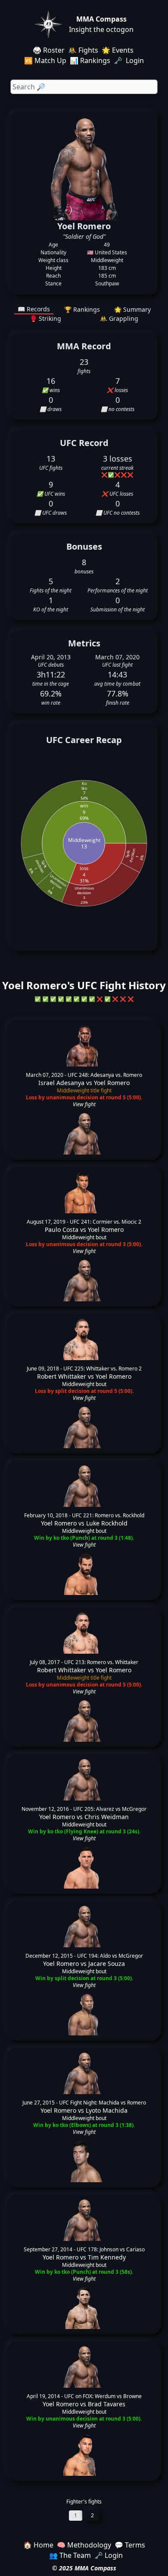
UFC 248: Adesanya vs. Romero (105, 1075)
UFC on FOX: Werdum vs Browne (103, 2396)
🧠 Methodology (84, 2545)
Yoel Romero (112, 1083)
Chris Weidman (107, 1817)
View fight (84, 1104)
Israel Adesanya (61, 1083)
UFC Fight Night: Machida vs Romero (103, 2103)
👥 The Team (70, 2555)
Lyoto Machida (107, 2110)
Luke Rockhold (107, 1523)
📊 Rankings (90, 60)
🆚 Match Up (45, 60)
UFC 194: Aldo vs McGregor (110, 1956)
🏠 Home (38, 2545)
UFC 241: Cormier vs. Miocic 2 (106, 1222)
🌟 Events (118, 50)
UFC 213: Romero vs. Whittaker (101, 1662)
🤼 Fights (83, 50)
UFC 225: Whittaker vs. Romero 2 (103, 1369)
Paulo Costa (62, 1229)
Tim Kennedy (107, 2257)
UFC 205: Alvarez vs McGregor (110, 1809)
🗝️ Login (130, 60)
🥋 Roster (49, 50)
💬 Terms (130, 2545)
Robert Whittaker (62, 1376)
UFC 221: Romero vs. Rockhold (108, 1515)
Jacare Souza (107, 1964)
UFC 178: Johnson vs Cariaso (111, 2249)
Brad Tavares (107, 2404)
